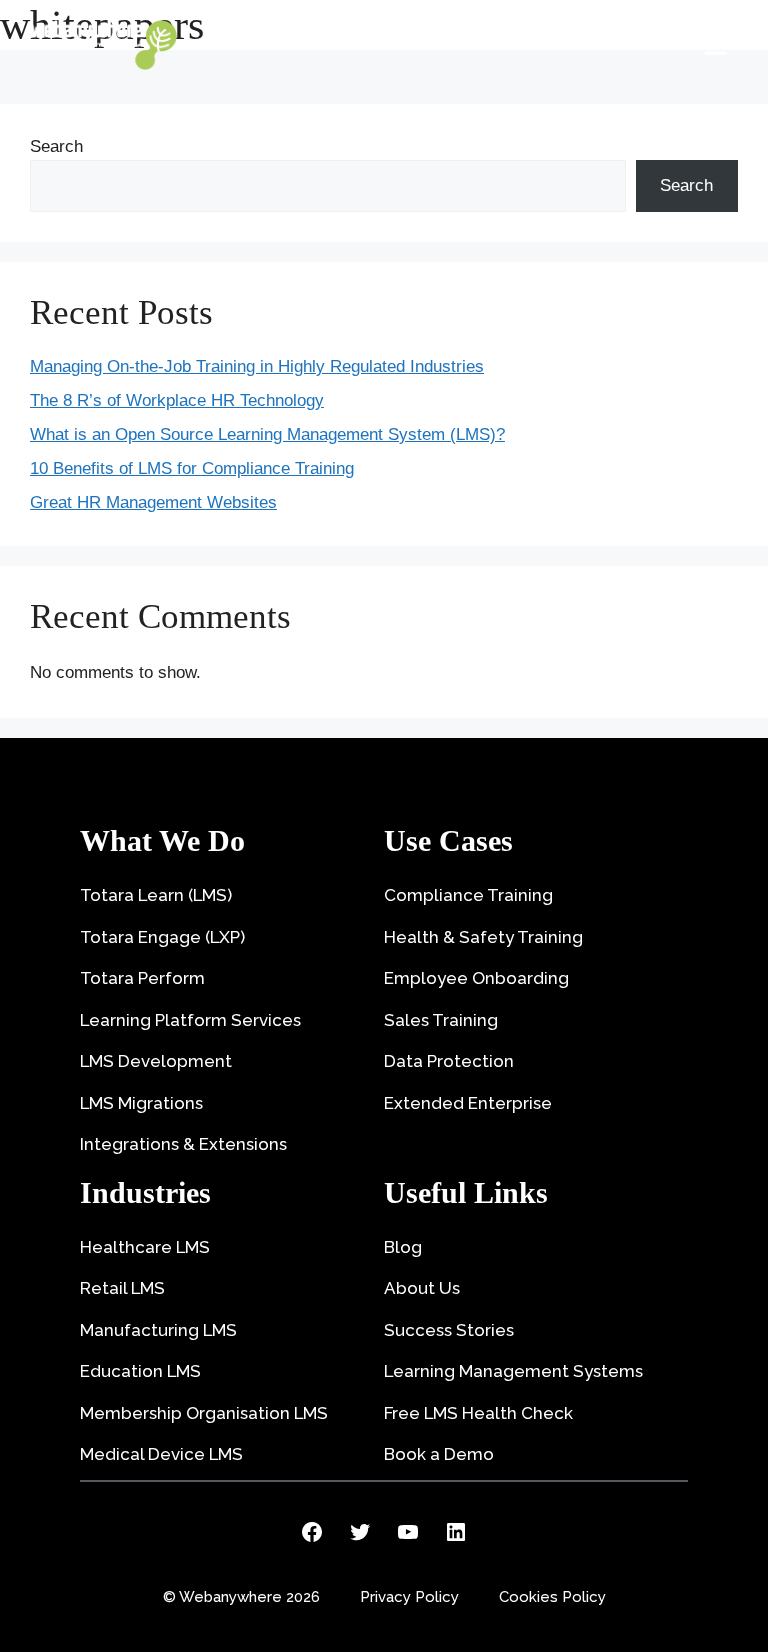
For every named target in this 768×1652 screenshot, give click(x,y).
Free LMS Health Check (478, 1413)
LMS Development (156, 1061)
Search (56, 146)
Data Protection (449, 1061)
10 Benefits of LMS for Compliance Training (192, 468)
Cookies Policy (552, 1597)
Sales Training (441, 1020)
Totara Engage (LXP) (162, 937)
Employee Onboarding (476, 978)
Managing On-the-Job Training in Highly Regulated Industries (257, 366)
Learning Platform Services (190, 1020)
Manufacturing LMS (158, 1330)
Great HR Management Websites (153, 502)
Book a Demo (439, 1454)
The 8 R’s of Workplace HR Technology (177, 400)
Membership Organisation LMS (204, 1413)
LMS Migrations (141, 1103)
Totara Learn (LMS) (156, 895)
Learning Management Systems (513, 1371)
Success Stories (449, 1330)
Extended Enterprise (468, 1103)
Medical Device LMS (161, 1454)
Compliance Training (468, 895)
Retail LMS (122, 1288)
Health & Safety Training (483, 937)
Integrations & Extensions (183, 1144)
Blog (403, 1247)
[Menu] (715, 45)
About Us (422, 1288)
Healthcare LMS (145, 1247)
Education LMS (140, 1371)
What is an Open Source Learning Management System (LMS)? (267, 434)
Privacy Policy (409, 1597)
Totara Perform (142, 978)
